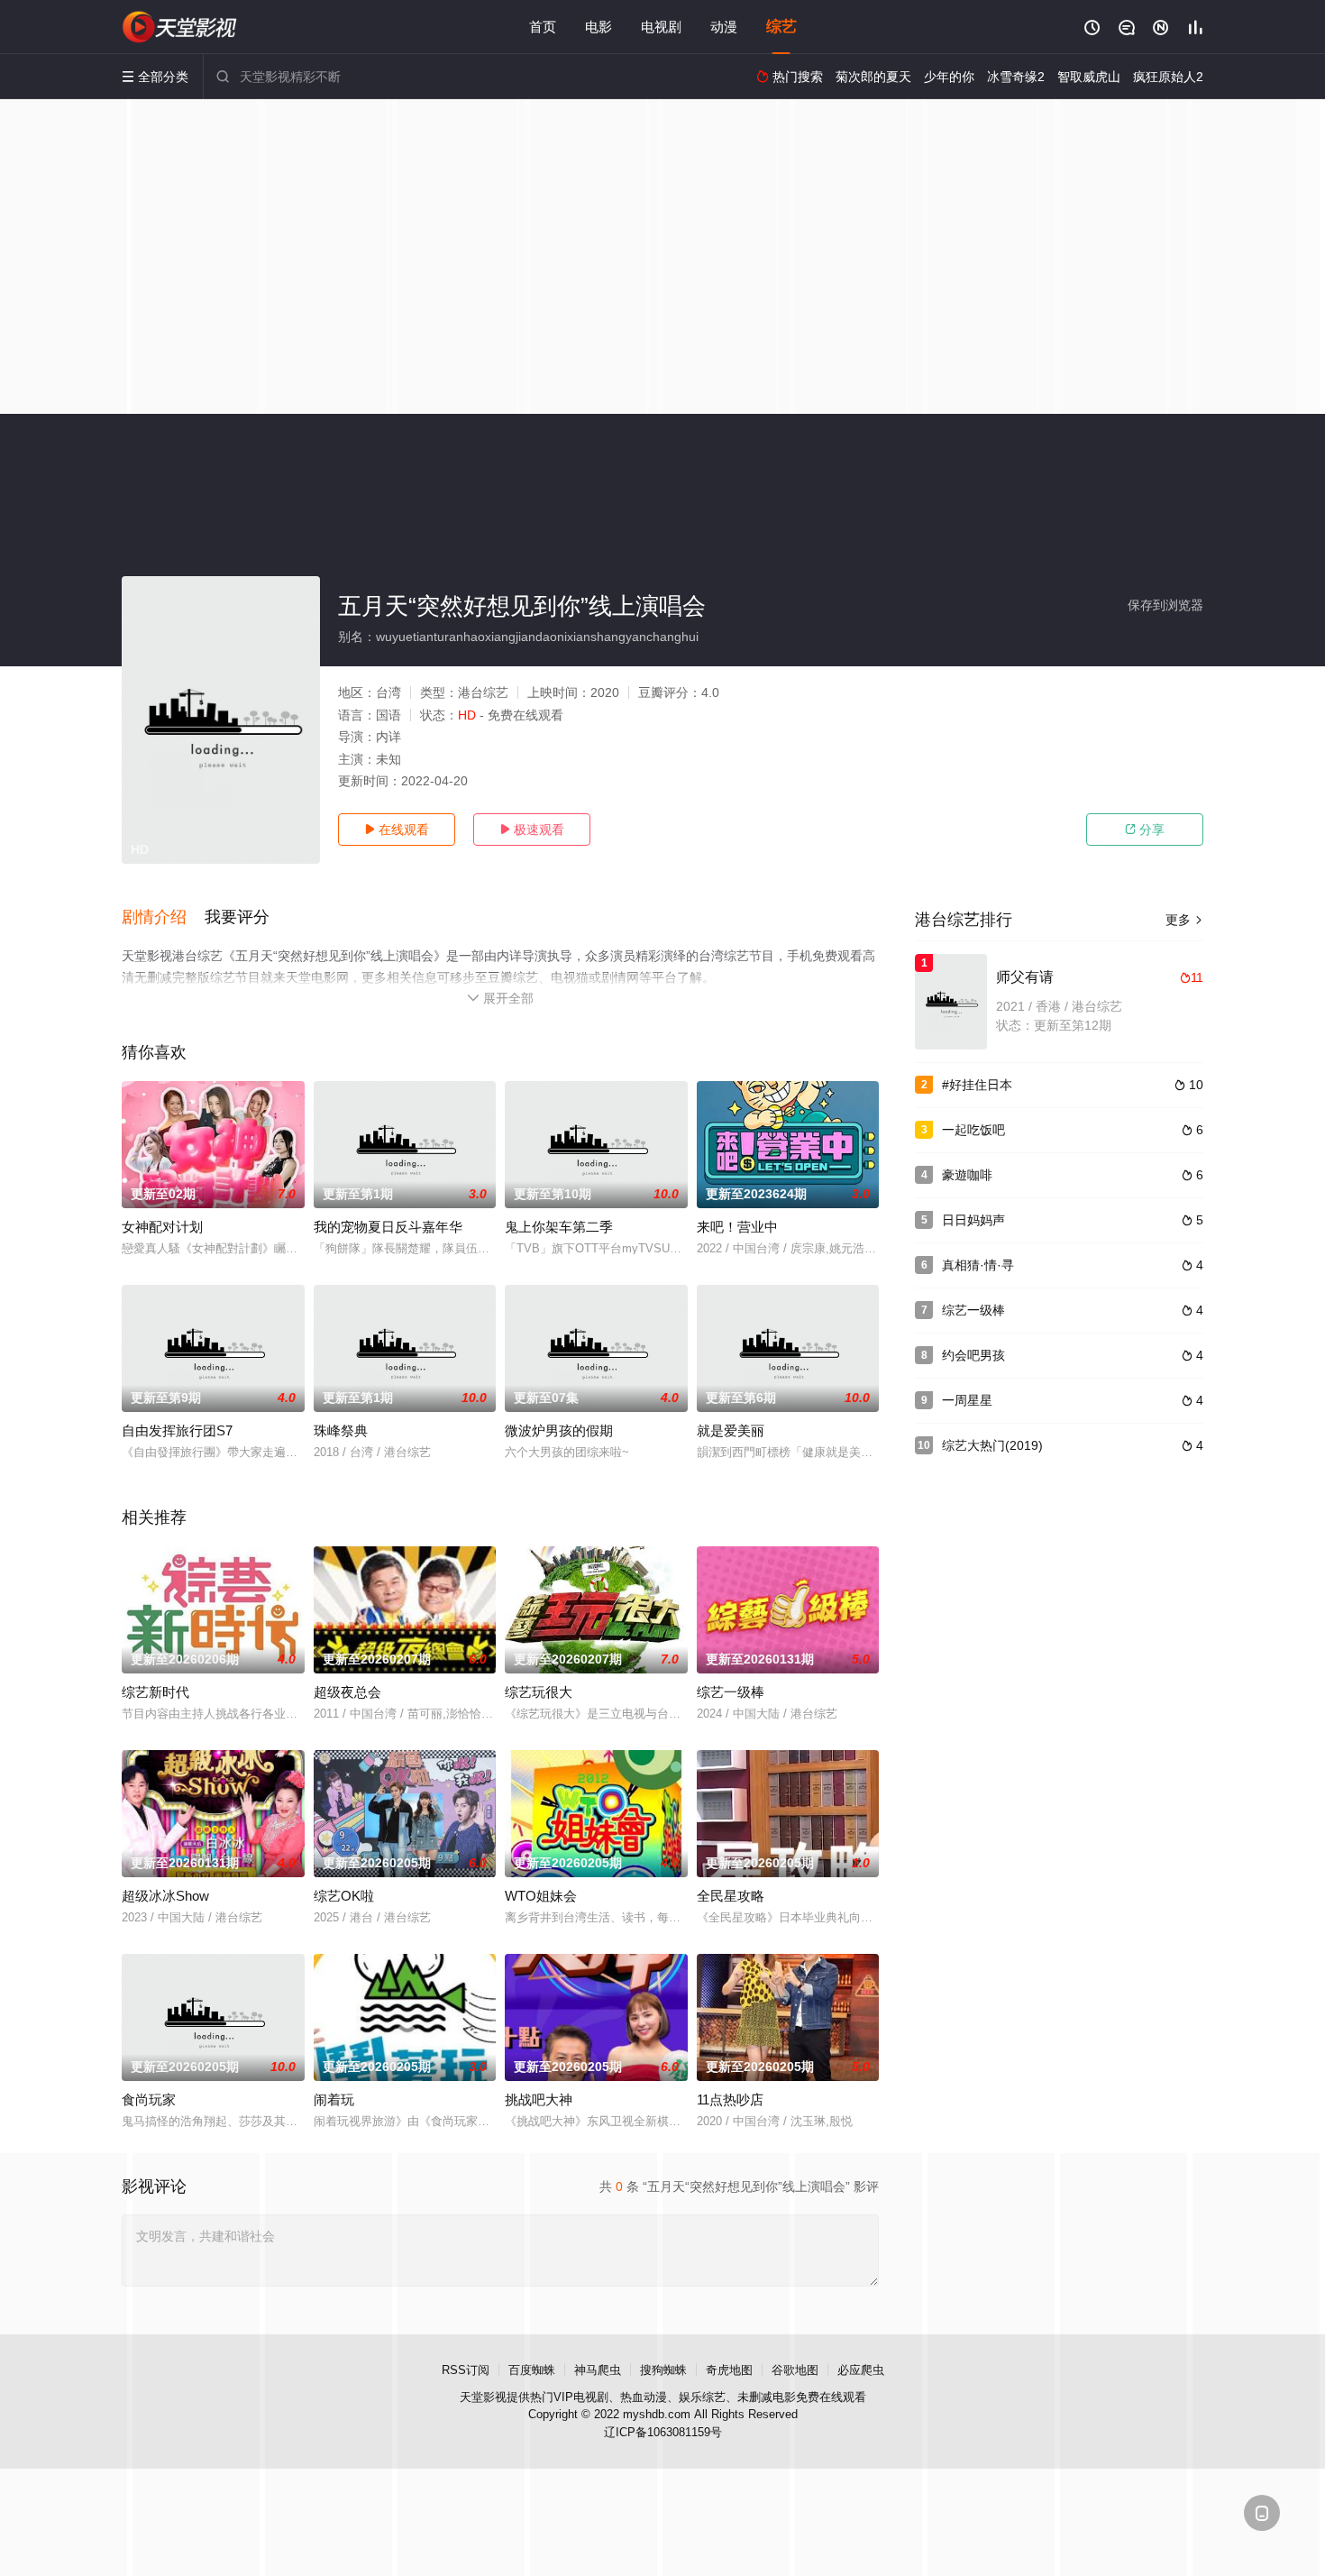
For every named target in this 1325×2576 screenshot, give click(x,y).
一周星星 (967, 1400)
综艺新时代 (155, 1692)
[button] (163, 918)
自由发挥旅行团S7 (177, 1430)
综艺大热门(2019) (992, 1445)
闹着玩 (334, 2099)
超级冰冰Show (165, 1896)
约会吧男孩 (973, 1355)
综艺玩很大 (539, 1692)
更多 (1184, 920)
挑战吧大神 (539, 2099)
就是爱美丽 (731, 1430)
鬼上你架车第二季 (559, 1227)
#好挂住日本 (977, 1085)
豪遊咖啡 (967, 1175)
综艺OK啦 (344, 1896)
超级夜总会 (347, 1692)
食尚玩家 (149, 2099)
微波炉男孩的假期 (559, 1430)
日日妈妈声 (973, 1220)
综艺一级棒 (731, 1692)
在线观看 (397, 830)
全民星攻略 (731, 1896)
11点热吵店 (730, 2099)
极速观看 (532, 830)
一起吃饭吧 (973, 1130)
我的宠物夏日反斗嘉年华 (388, 1227)
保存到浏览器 (1165, 605)
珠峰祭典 (341, 1430)
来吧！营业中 (737, 1227)
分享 (1145, 830)
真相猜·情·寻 (978, 1265)
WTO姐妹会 (541, 1896)
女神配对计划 (162, 1227)
